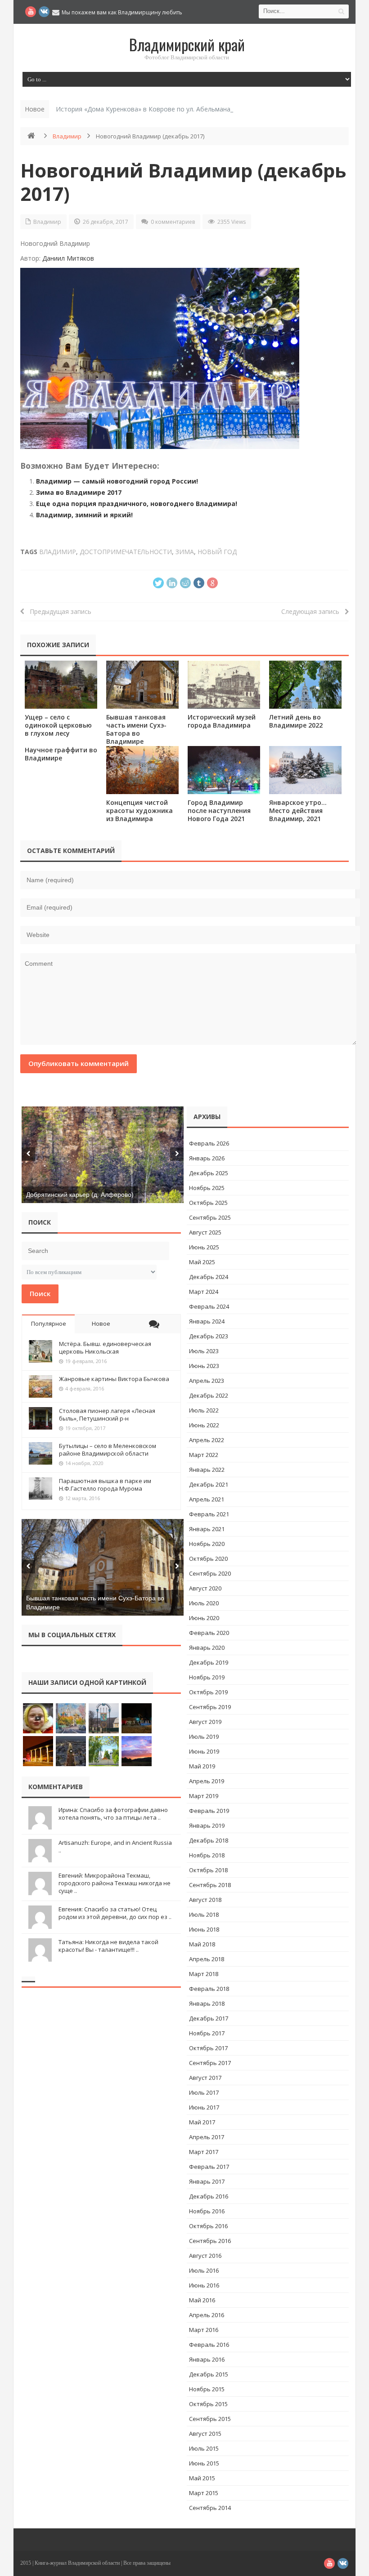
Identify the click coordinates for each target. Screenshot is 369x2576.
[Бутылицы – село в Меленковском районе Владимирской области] (40, 1453)
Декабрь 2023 (209, 1336)
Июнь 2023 (204, 1366)
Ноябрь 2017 (207, 2033)
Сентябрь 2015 (210, 2419)
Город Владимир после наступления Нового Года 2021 (219, 811)
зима (185, 552)
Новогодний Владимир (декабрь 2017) (183, 182)
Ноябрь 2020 (207, 1544)
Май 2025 (202, 1262)
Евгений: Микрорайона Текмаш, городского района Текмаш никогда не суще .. (115, 1883)
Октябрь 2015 (208, 2404)
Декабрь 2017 (209, 2018)
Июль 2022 (204, 1410)
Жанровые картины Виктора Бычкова (114, 1379)
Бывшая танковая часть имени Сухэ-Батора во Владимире (136, 729)
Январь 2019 (207, 1825)
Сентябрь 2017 (210, 2063)
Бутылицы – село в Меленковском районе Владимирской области (108, 1450)
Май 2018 (202, 1944)
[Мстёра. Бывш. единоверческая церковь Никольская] (40, 1351)
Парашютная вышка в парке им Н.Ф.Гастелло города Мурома (105, 1485)
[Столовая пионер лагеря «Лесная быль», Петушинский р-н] (40, 1418)
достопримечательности (126, 552)
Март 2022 (204, 1455)
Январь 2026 (207, 1158)
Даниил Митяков (68, 258)
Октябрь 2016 (208, 2226)
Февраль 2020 (209, 1633)
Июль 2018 (204, 1914)
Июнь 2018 (204, 1929)
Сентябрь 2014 (210, 2508)
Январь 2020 (207, 1648)
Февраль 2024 (209, 1306)
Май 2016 (202, 2300)
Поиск (40, 1293)
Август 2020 (205, 1588)
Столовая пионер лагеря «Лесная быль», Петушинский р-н (107, 1415)
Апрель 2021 (207, 1499)
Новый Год (217, 552)
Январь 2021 (207, 1529)
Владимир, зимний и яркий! (84, 515)
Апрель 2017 (207, 2137)
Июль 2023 (204, 1351)
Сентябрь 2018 (210, 1885)
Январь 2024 (207, 1321)
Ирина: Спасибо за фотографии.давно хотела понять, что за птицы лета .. (113, 1814)
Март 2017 (204, 2152)
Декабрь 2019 (209, 1662)
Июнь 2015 (204, 2463)
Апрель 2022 (207, 1440)
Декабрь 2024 (209, 1277)
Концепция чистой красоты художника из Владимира (139, 811)
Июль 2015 (204, 2448)
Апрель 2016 (207, 2315)
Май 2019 (202, 1766)
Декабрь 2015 (209, 2374)
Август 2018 (205, 1900)
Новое (101, 1324)
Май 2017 (202, 2122)
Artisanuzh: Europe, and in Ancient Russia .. (115, 1846)
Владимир (67, 136)
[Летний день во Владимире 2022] (305, 685)
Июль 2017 (204, 2092)
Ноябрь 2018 (207, 1855)
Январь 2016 (207, 2359)
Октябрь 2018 (208, 1870)
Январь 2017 (207, 2181)
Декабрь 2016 (209, 2196)
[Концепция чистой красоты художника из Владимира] (142, 770)
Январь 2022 (207, 1470)
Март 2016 (204, 2330)
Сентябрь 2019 (210, 1707)
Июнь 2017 (204, 2107)
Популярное (49, 1324)
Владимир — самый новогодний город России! (117, 481)
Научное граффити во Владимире (61, 754)
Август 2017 (205, 2078)
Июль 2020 (204, 1603)
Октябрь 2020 (208, 1559)
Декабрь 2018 (209, 1840)
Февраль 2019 (209, 1811)
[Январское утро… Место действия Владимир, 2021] (305, 770)
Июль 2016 (204, 2270)
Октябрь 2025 (208, 1203)
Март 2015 (204, 2493)
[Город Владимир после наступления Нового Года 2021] (224, 770)
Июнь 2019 (204, 1751)
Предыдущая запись (58, 611)
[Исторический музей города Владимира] (224, 685)
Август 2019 (205, 1722)
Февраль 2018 (209, 1989)
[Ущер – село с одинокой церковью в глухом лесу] (61, 685)
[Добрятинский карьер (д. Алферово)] (103, 1155)
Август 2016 (205, 2256)
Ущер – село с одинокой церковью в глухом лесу (58, 725)
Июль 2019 (204, 1737)
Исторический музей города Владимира (222, 721)
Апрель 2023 (207, 1381)
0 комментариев (173, 222)
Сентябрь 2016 (210, 2241)
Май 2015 (202, 2478)
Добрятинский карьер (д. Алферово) (80, 1195)
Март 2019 (204, 1796)
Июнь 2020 (204, 1618)
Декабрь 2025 (209, 1173)
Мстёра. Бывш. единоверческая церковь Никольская (105, 1348)
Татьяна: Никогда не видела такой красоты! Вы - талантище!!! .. (108, 1946)
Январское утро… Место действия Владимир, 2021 (298, 811)
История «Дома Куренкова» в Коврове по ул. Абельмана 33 (148, 109)
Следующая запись (313, 611)
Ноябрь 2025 (207, 1188)
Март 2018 (204, 1974)
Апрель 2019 (207, 1781)
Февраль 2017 (209, 2167)
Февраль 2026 (209, 1143)
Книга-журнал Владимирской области (77, 2563)
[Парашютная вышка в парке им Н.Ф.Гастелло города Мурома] (40, 1488)
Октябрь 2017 (208, 2048)
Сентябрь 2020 (210, 1573)
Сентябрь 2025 (210, 1217)
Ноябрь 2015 (207, 2389)
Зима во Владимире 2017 (79, 492)
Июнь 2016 (204, 2285)
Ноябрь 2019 (207, 1677)
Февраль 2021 (209, 1514)
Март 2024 (204, 1292)
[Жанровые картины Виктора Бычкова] (40, 1386)
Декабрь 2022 (209, 1395)
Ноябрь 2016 (207, 2211)
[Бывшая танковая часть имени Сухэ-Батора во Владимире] (142, 685)
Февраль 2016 (209, 2345)
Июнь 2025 (204, 1247)
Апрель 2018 (207, 1959)
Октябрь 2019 (208, 1692)
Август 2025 (205, 1232)
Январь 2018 (207, 2003)
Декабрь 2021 (209, 1484)
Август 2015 (205, 2434)
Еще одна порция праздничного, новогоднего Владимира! (137, 504)
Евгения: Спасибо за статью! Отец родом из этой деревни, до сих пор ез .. (115, 1913)
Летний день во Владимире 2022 (296, 721)
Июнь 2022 (204, 1425)
